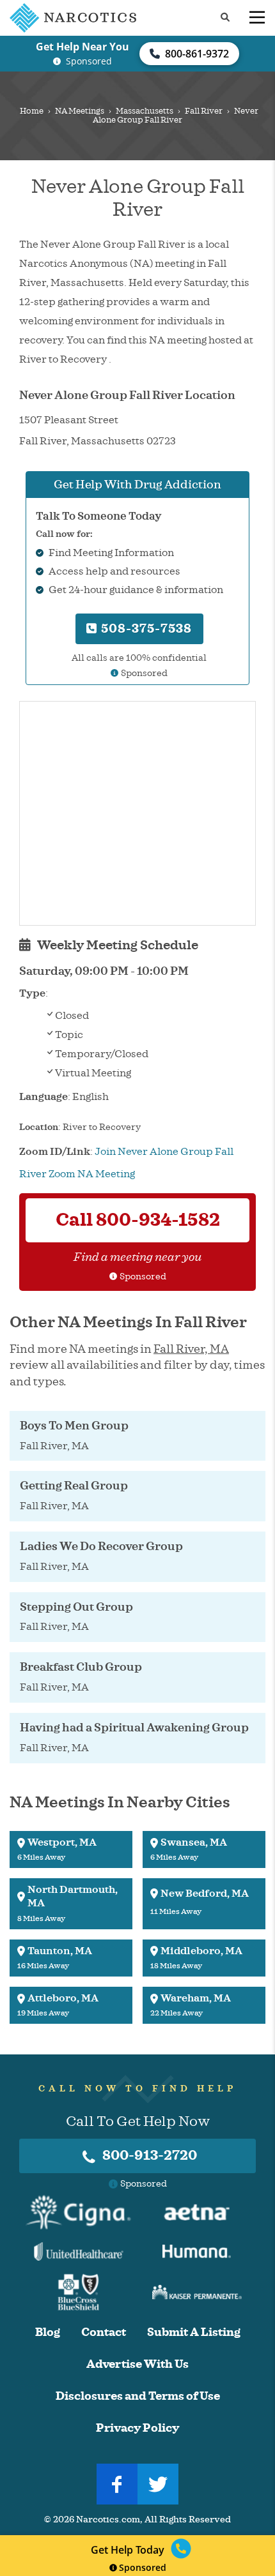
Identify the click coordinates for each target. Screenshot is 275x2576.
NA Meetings (80, 111)
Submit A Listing (194, 2332)
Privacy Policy (137, 2428)
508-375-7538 (145, 629)
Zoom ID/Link (55, 1152)
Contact (104, 2332)
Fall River (204, 111)
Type (32, 993)
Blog (48, 2332)
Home (32, 111)
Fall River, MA (191, 1349)
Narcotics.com (108, 2520)
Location (39, 1127)
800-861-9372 (197, 54)
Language (43, 1097)
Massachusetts (145, 111)
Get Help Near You (82, 47)
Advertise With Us (137, 2364)
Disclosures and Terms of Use (138, 2396)
